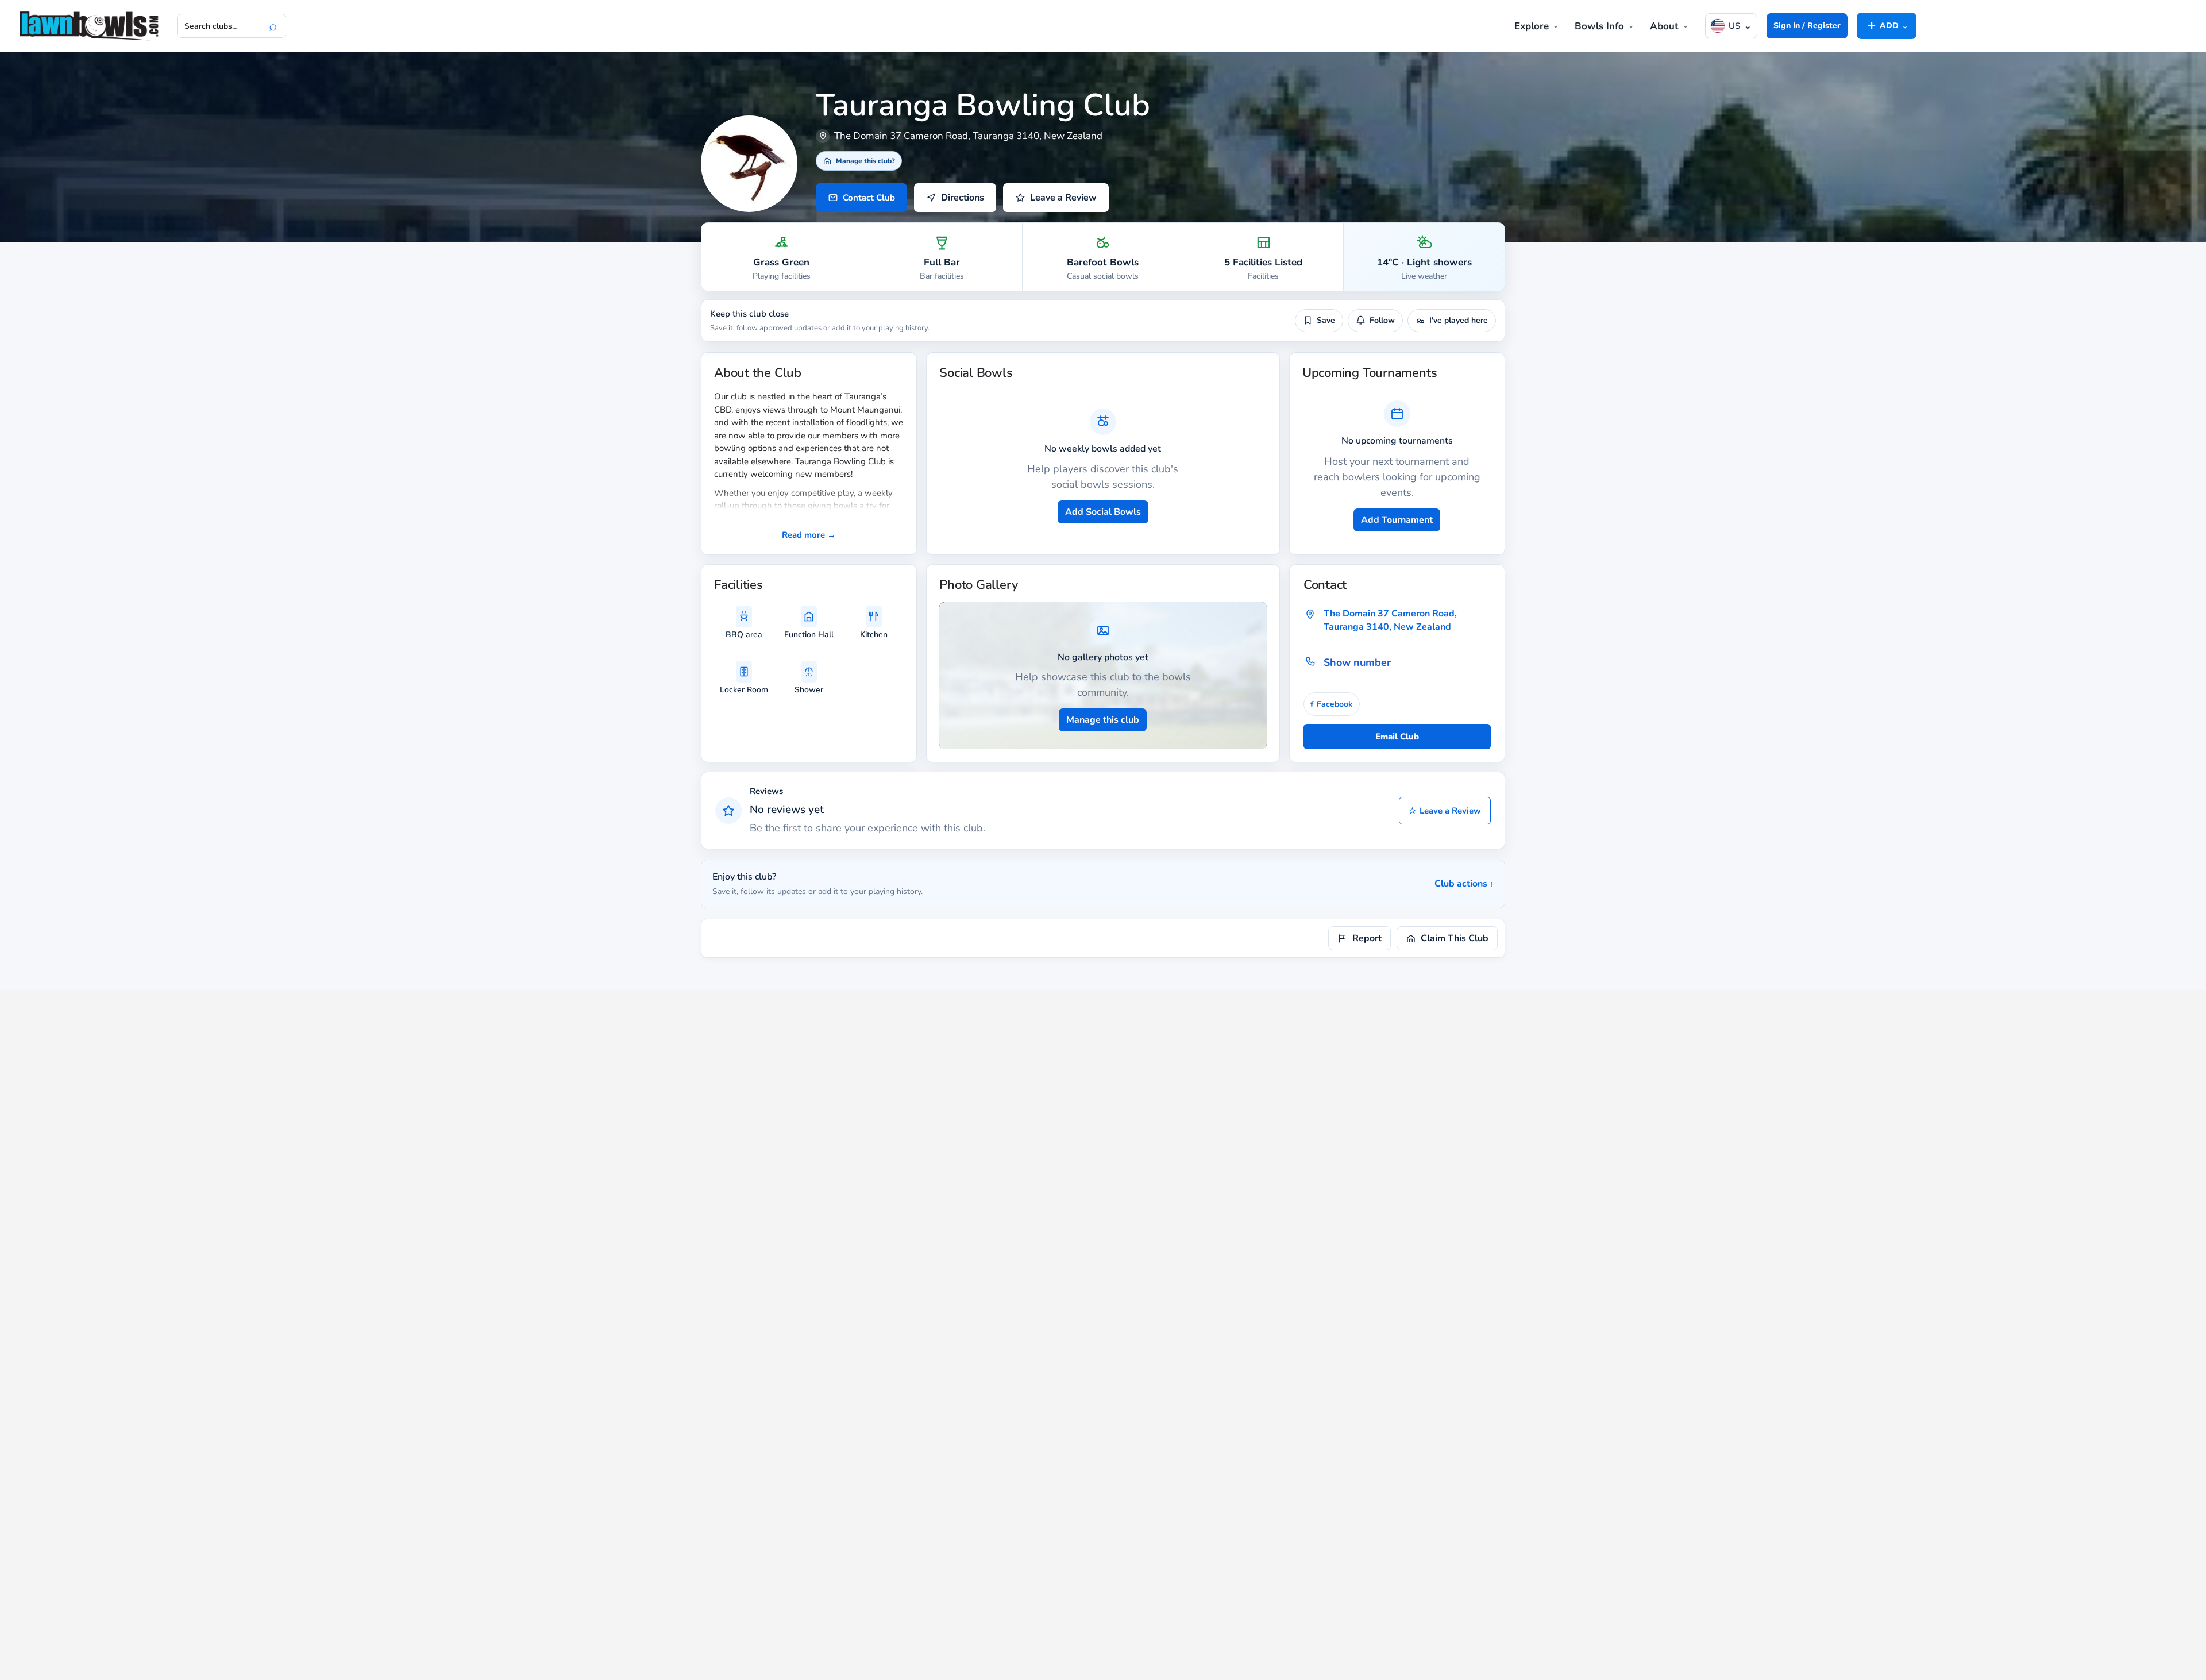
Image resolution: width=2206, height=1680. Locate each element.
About (1664, 26)
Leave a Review (1445, 811)
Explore (1532, 26)
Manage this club (1103, 720)
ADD (1887, 25)
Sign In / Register (1807, 26)
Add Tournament (1397, 520)
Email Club (1397, 737)
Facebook (1332, 704)
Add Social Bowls (1103, 512)
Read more (809, 535)
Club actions (1464, 884)
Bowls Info (1599, 26)
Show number (1357, 662)
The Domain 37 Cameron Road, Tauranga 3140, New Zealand (1390, 620)
